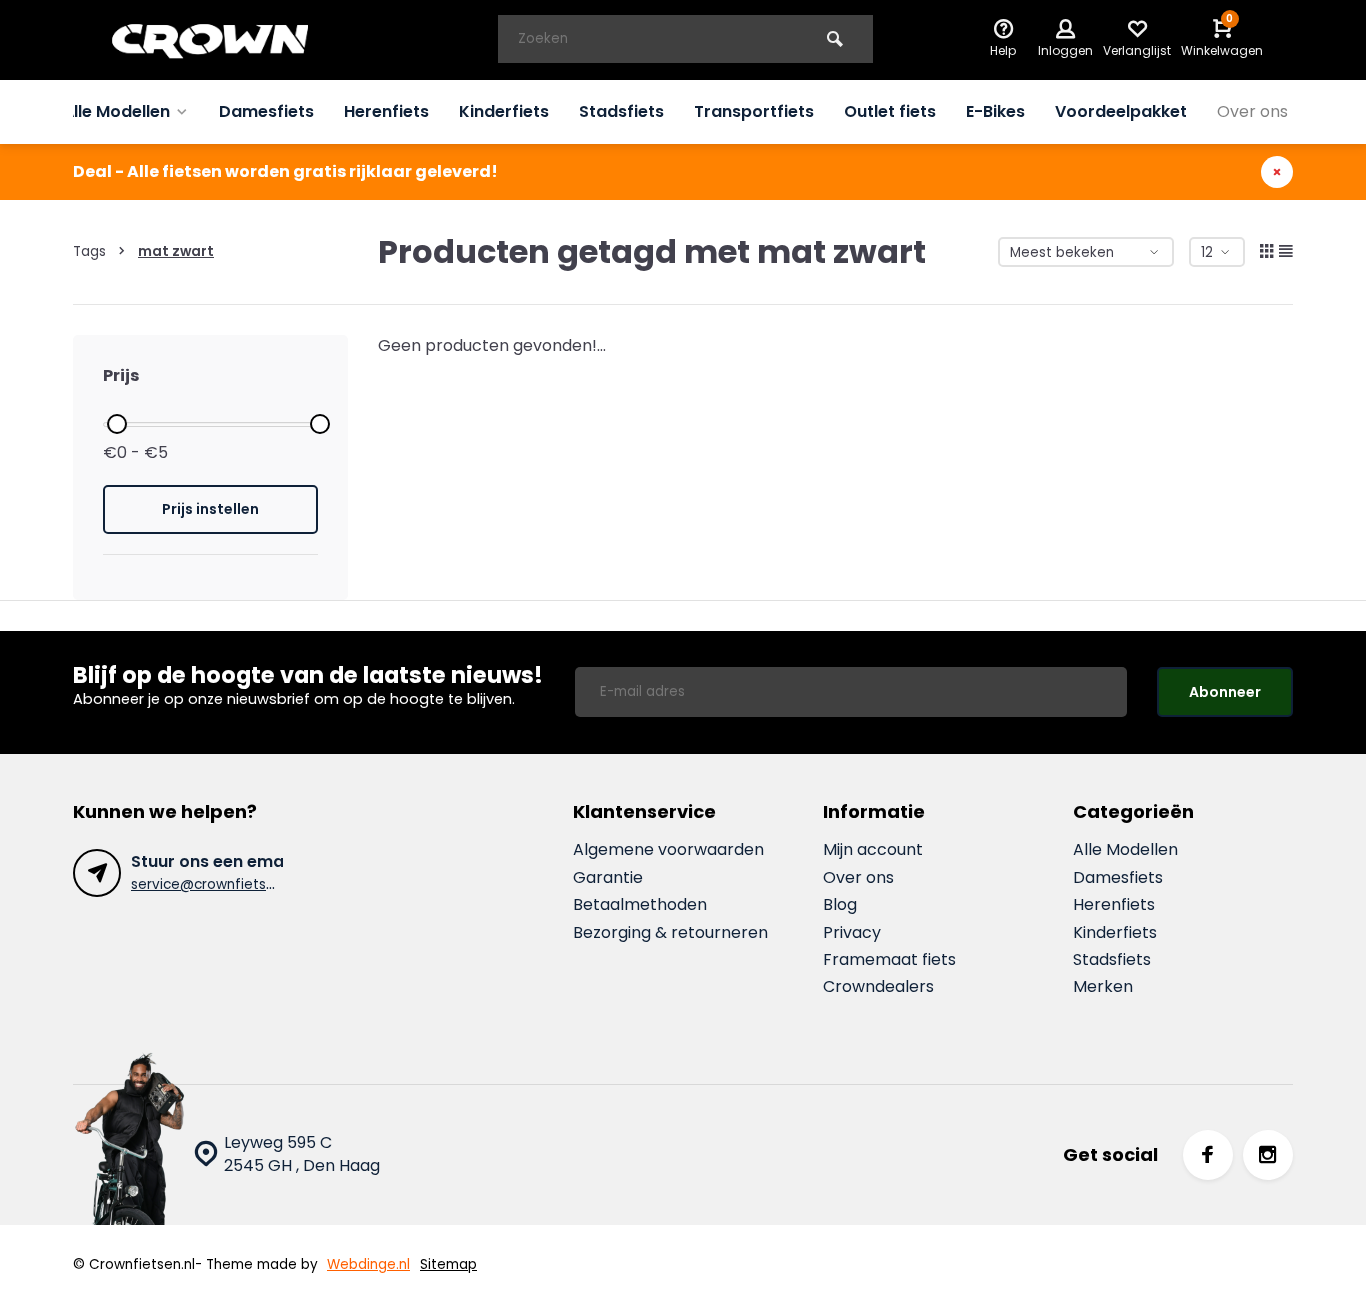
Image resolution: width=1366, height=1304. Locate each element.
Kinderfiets (504, 111)
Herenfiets (386, 111)
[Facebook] (1208, 1155)
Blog (840, 905)
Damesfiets (266, 111)
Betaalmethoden (640, 905)
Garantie (608, 878)
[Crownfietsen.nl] (223, 40)
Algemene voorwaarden (668, 850)
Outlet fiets (890, 111)
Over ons (1252, 111)
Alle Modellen (116, 111)
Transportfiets (754, 111)
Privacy (852, 933)
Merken (1103, 987)
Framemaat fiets (889, 960)
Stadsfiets (621, 111)
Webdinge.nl (368, 1264)
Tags (89, 251)
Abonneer (1225, 692)
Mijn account (873, 850)
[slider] (117, 424)
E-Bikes (995, 111)
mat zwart (176, 251)
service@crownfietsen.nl (214, 884)
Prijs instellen (210, 509)
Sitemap (448, 1264)
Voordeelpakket (1121, 111)
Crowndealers (878, 987)
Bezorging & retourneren (670, 933)
